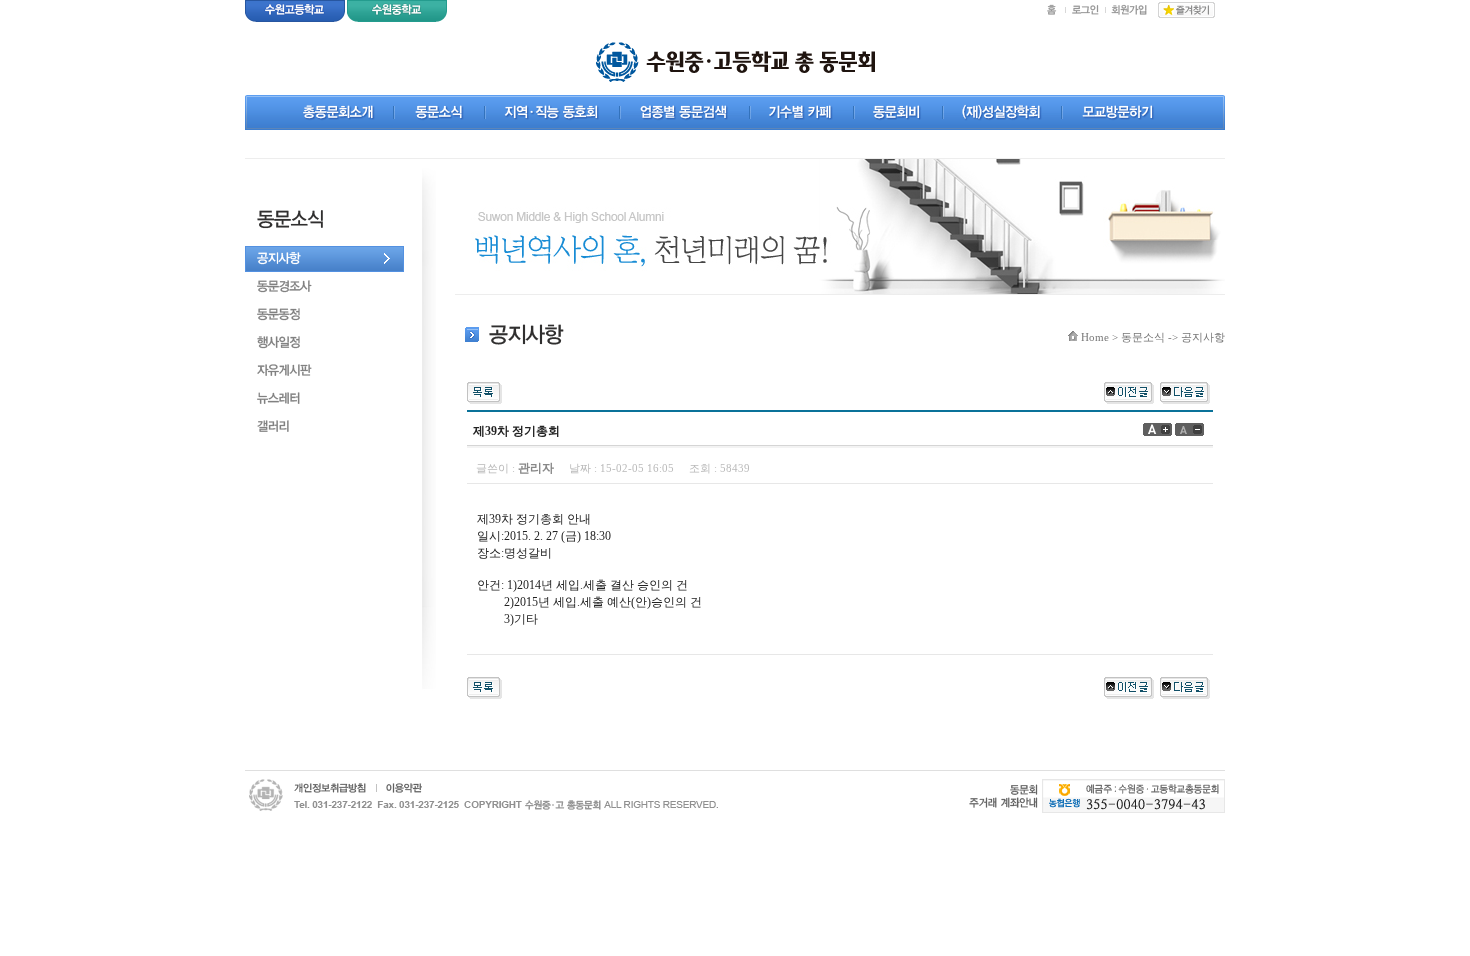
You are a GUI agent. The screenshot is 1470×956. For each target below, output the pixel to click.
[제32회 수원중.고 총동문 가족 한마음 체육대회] (1129, 391)
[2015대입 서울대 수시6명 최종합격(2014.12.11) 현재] (1185, 391)
